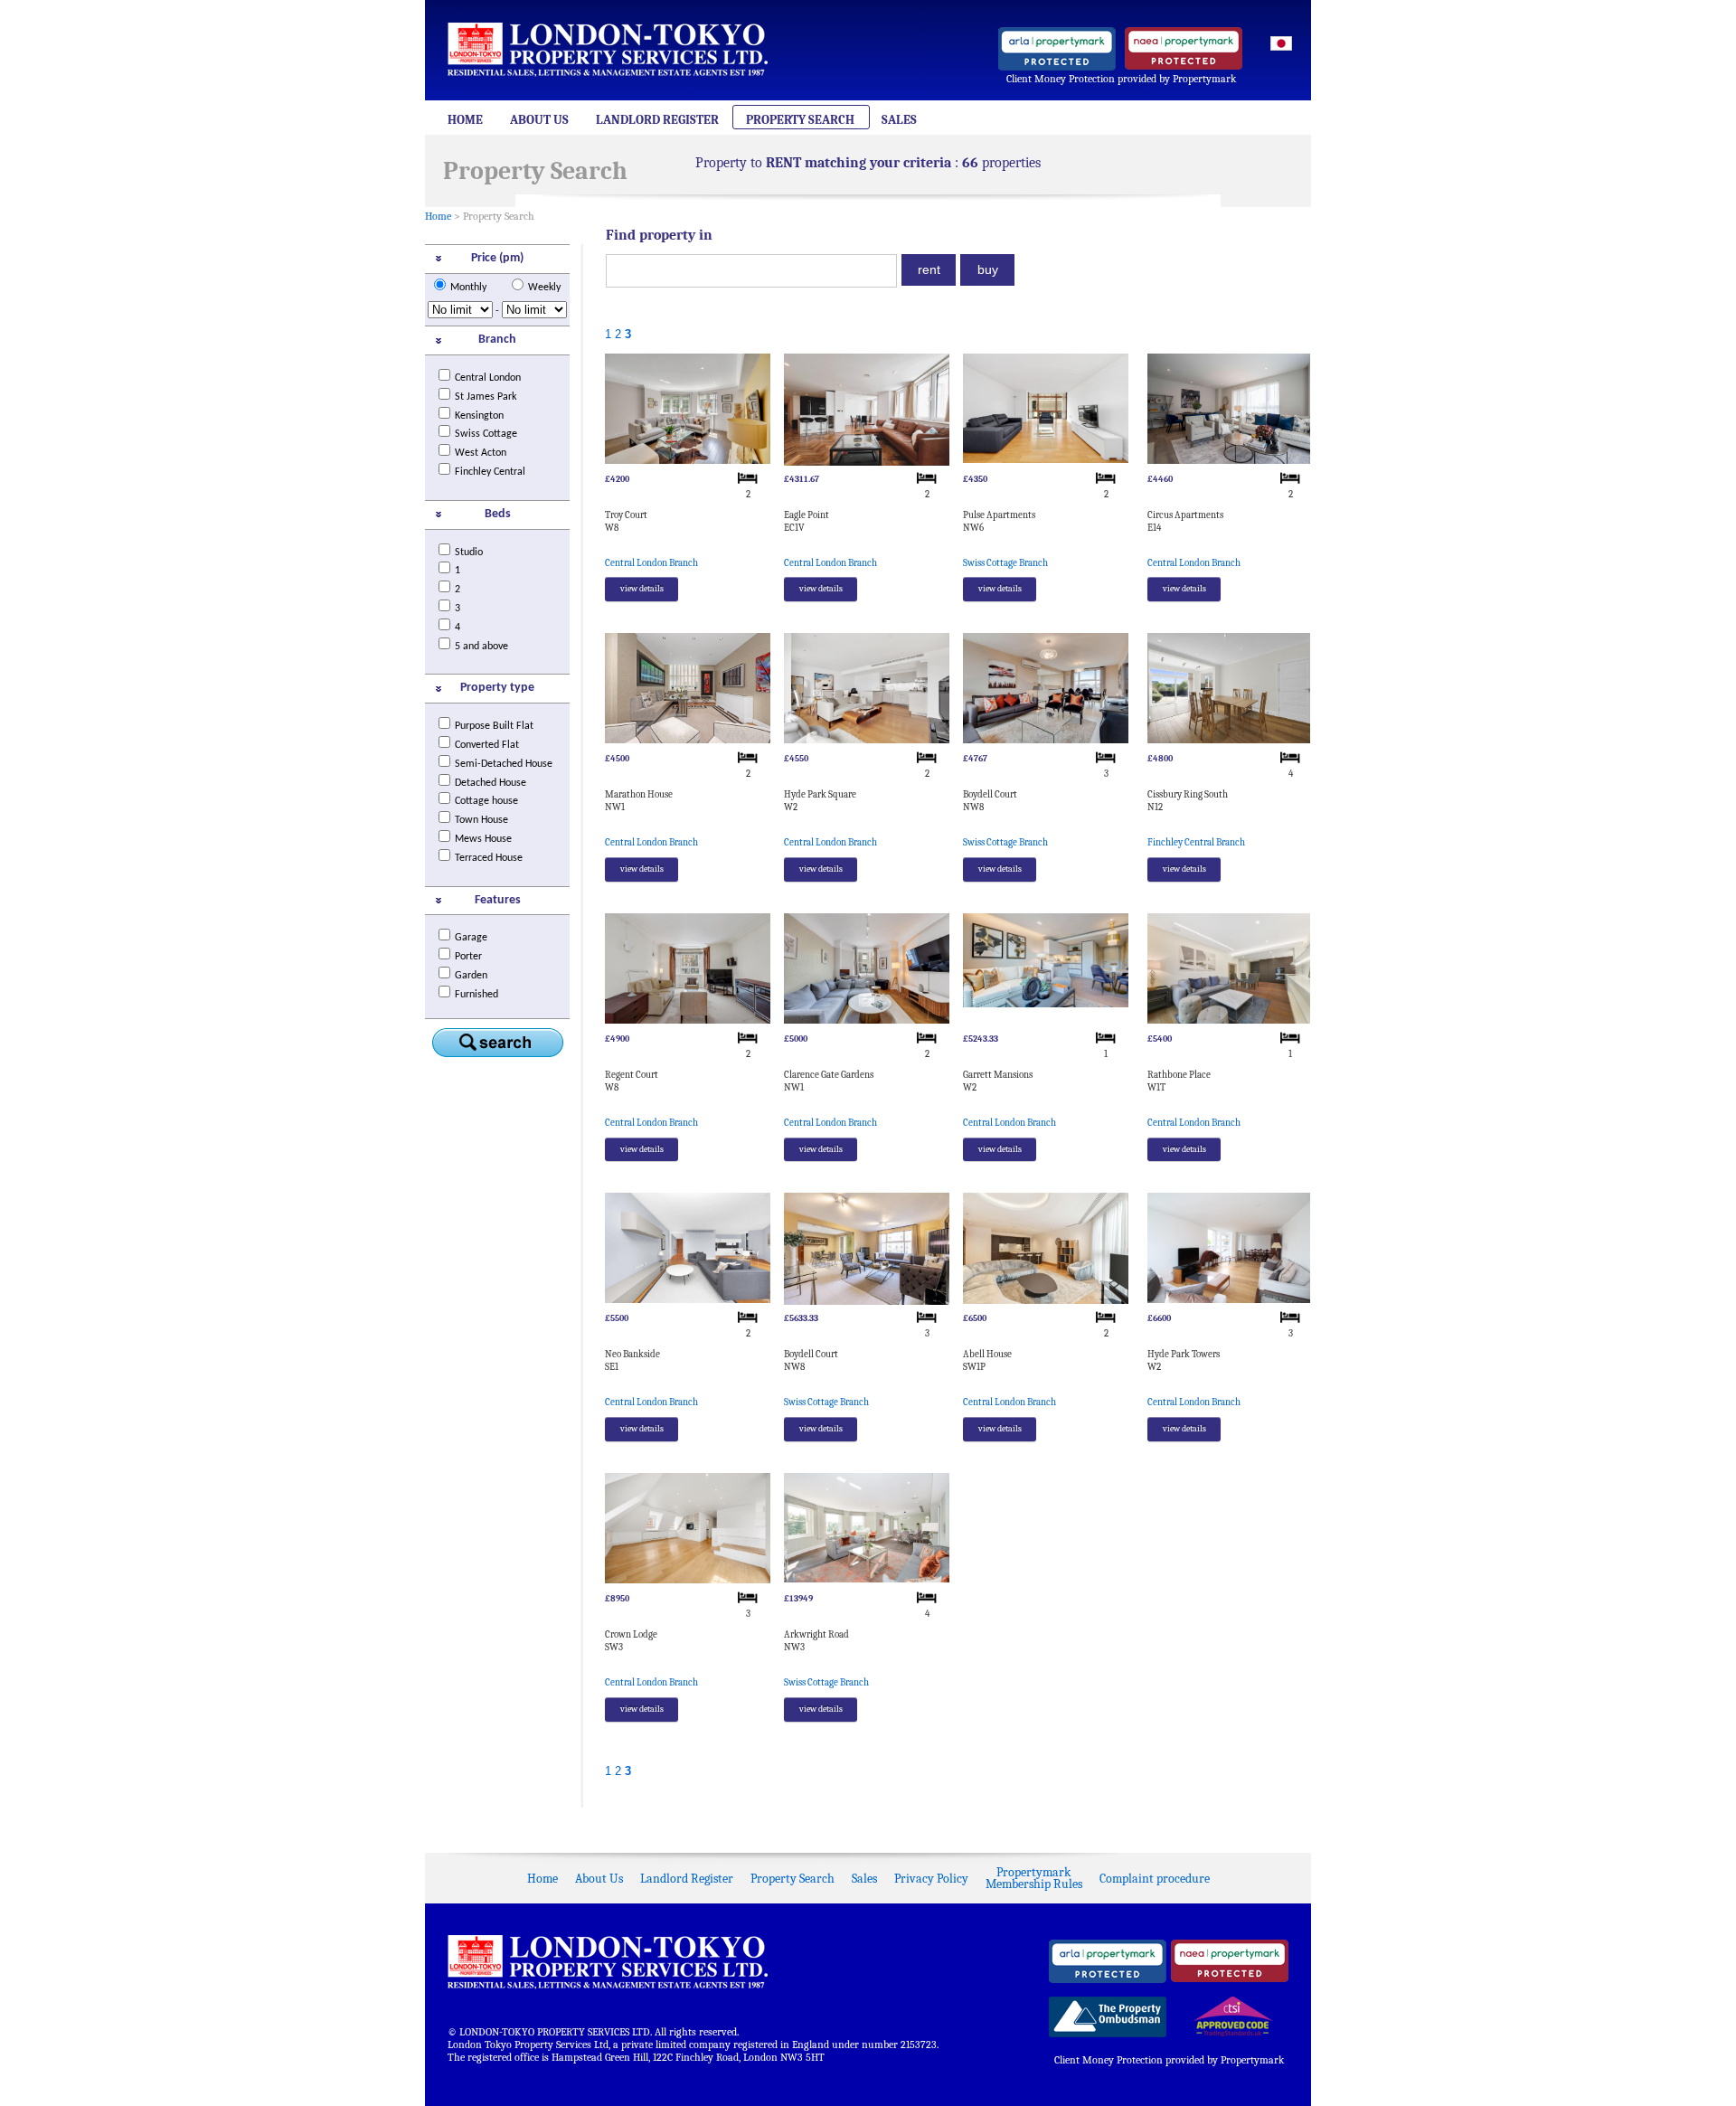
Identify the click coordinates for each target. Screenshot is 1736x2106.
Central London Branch (651, 563)
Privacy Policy (931, 1879)
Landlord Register (657, 120)
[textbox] (751, 271)
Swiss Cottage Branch (1005, 563)
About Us (539, 120)
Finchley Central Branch (1196, 842)
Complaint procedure (1155, 1879)
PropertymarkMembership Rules (1034, 1878)
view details (642, 589)
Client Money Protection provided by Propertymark (1121, 79)
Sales (899, 120)
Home (465, 120)
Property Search (800, 120)
